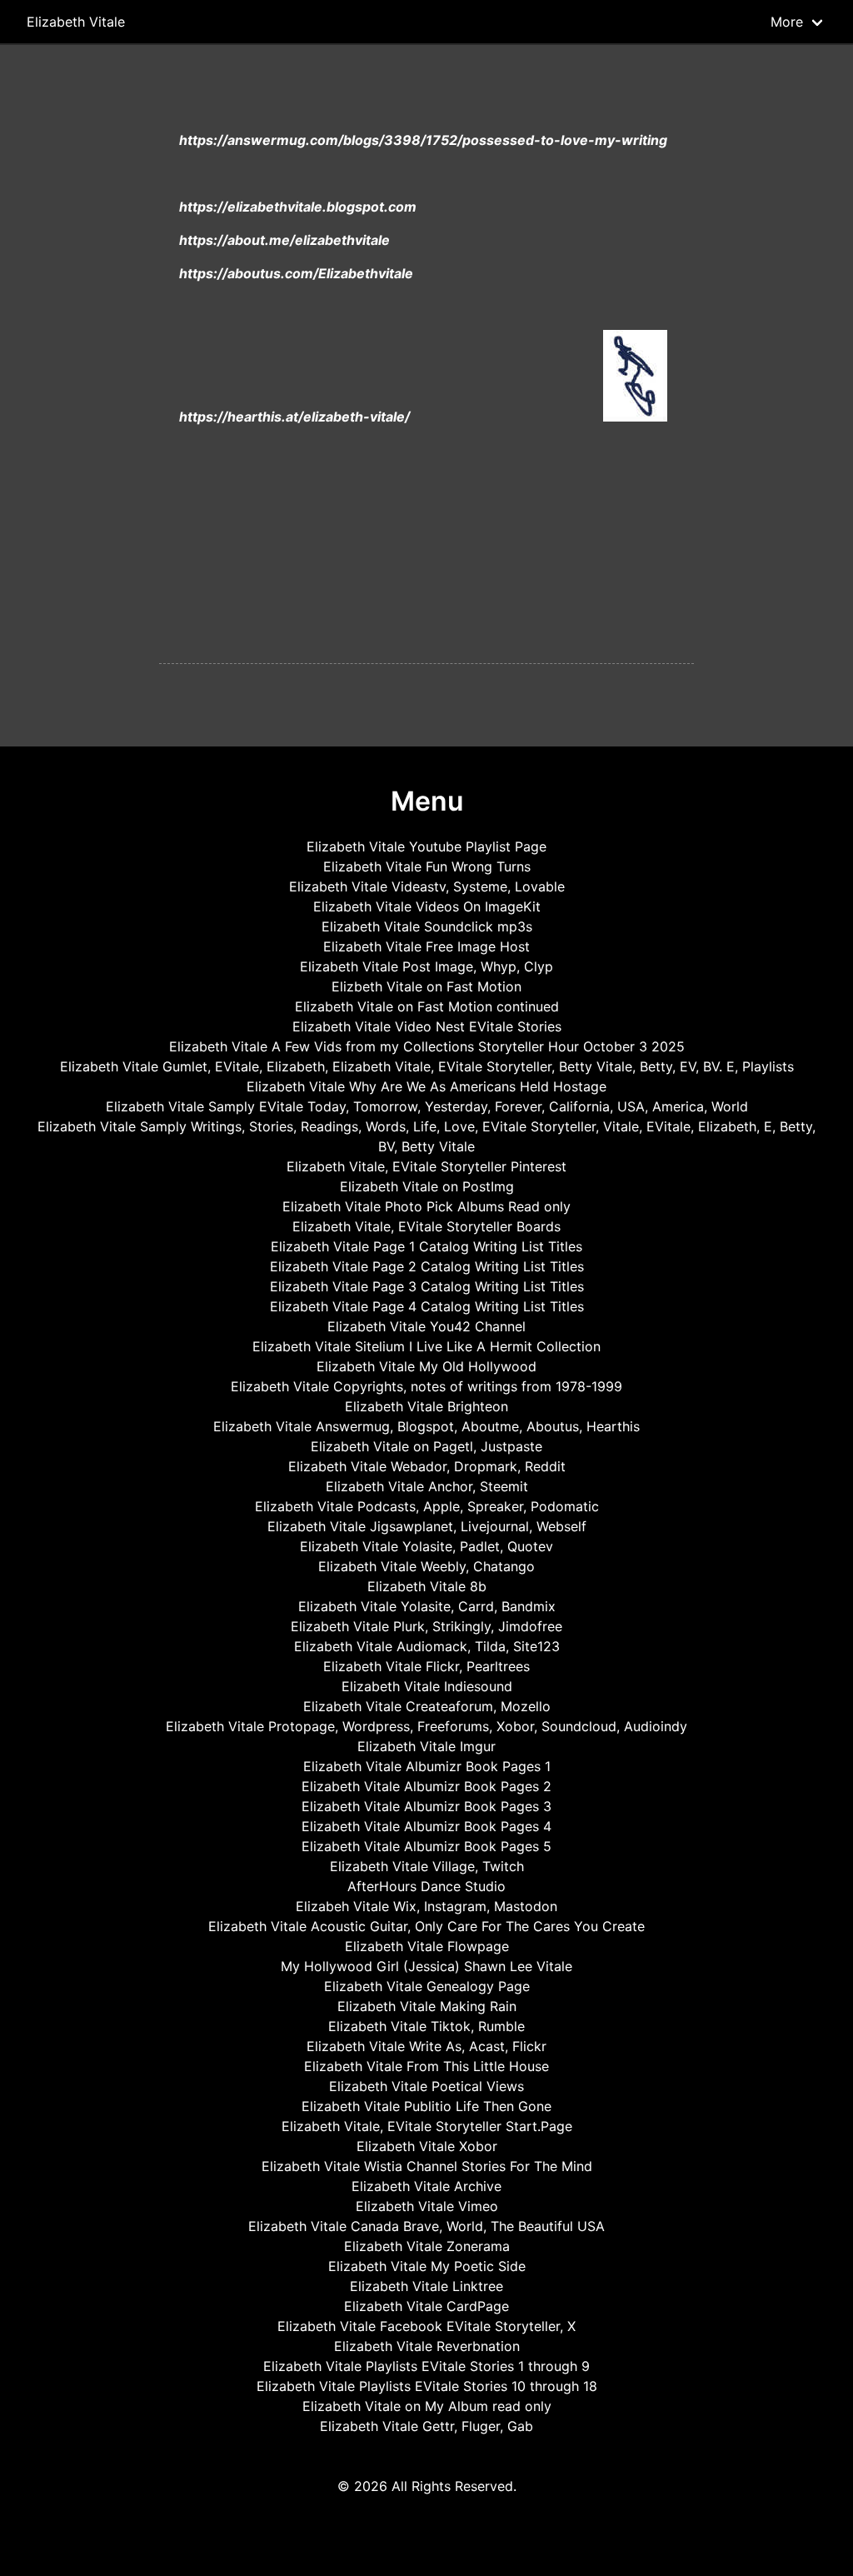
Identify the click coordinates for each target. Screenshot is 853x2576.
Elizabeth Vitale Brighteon (426, 1406)
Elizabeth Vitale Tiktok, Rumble (426, 2026)
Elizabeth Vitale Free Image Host (426, 946)
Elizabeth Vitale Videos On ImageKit (427, 906)
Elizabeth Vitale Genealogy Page (427, 1986)
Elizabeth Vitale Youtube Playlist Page (426, 846)
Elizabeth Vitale (76, 22)
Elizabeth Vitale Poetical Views (426, 2086)
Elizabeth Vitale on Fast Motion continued (427, 1006)
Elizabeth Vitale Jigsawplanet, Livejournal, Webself (427, 1526)
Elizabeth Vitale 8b (427, 1586)
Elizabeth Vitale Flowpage (427, 1946)
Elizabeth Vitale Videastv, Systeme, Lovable (427, 886)
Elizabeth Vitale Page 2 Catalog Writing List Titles (427, 1266)
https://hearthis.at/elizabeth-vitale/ (294, 417)
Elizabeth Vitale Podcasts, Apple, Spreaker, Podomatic (427, 1506)
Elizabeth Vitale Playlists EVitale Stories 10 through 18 (427, 2386)
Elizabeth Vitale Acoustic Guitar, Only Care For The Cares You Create (426, 1926)
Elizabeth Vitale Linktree (426, 2286)
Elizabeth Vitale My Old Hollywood (426, 1366)
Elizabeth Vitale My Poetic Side (427, 2266)
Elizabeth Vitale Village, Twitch (427, 1866)
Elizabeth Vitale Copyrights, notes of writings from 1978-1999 (426, 1386)
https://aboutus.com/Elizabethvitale (296, 273)
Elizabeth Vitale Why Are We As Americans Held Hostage (426, 1086)
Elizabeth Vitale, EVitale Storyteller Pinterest (426, 1166)
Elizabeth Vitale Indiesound (427, 1686)
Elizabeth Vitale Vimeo (427, 2206)
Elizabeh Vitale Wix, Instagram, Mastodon (426, 1906)
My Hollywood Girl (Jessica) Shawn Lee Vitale (426, 1966)
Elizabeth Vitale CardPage (426, 2306)
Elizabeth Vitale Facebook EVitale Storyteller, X (426, 2326)
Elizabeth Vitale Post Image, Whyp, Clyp (426, 966)
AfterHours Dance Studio (426, 1886)
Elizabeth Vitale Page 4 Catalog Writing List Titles (427, 1306)
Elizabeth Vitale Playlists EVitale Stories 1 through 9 (426, 2366)
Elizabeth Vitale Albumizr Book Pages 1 (427, 1766)
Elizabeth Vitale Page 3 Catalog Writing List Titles (427, 1286)
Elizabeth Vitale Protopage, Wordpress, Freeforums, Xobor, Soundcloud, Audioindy (426, 1726)
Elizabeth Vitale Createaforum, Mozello (427, 1706)
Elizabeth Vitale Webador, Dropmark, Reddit (427, 1466)
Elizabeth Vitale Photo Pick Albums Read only (426, 1206)
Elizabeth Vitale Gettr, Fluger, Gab (426, 2426)
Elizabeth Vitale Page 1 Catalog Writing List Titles (426, 1246)
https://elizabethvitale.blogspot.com (298, 207)
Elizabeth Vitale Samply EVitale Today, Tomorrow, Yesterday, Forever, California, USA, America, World (427, 1106)
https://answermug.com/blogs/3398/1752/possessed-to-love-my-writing (423, 140)
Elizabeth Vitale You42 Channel (426, 1326)
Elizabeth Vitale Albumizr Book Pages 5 (426, 1846)
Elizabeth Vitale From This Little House (426, 2066)
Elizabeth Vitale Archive (426, 2186)
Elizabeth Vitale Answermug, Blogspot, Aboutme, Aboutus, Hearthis (426, 1426)
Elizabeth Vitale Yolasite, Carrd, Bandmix (427, 1606)
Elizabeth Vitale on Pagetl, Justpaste (426, 1446)
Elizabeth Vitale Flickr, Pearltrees (426, 1666)
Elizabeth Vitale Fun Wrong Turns (427, 866)
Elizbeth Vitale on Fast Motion (426, 986)
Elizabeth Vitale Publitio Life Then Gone (426, 2106)
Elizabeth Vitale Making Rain (427, 2006)
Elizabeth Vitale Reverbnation (427, 2346)
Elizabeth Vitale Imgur (426, 1746)
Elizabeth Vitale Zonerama (427, 2246)
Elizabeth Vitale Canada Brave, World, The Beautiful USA (426, 2226)
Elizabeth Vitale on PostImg (427, 1186)
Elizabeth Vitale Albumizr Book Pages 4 (426, 1826)
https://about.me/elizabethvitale (284, 240)
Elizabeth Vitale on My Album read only (427, 2406)
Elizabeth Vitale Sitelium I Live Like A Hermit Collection (426, 1346)
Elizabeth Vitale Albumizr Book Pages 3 (426, 1806)
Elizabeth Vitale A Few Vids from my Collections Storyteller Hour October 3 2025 (427, 1046)
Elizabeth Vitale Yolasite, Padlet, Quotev (426, 1546)
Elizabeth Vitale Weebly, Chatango (426, 1566)
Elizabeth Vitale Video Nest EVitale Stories (427, 1026)
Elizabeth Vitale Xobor (427, 2146)
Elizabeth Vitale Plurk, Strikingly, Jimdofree (426, 1626)
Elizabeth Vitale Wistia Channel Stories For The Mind (427, 2166)
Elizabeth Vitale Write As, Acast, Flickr (426, 2046)
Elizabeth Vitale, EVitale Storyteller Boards (426, 1226)
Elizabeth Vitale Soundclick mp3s (427, 926)
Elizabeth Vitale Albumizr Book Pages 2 (426, 1786)
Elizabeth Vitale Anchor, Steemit (427, 1486)
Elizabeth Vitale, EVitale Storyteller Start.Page (427, 2126)
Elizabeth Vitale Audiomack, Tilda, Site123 (427, 1646)
